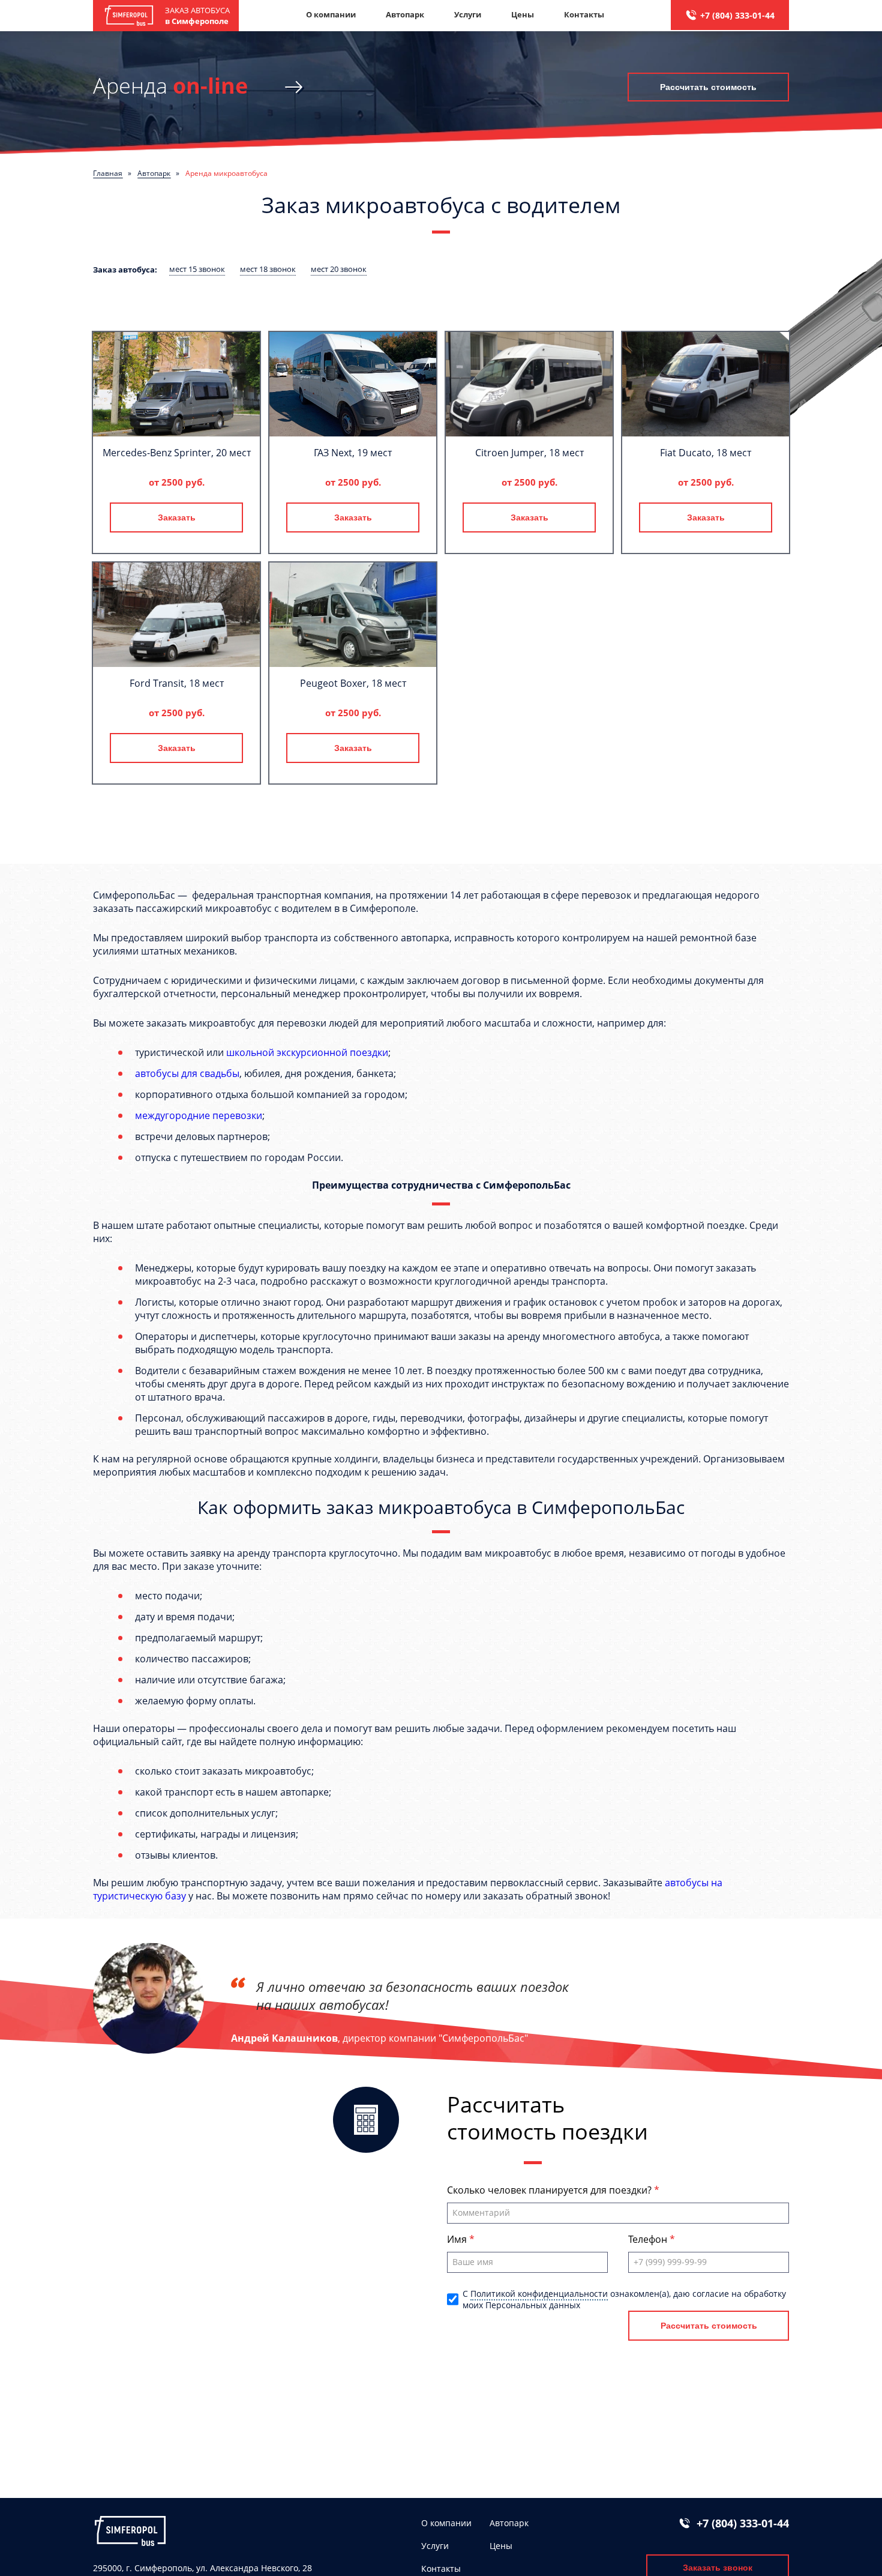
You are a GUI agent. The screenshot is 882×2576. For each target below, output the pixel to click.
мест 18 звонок (268, 269)
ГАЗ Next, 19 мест (353, 453)
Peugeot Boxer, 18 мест (353, 683)
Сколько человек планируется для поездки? (550, 2190)
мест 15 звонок (197, 269)
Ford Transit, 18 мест (177, 683)
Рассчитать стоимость (708, 87)
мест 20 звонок (339, 269)
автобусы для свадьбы (187, 1073)
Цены (523, 14)
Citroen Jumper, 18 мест (529, 453)
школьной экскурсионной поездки (307, 1052)
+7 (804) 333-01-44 (737, 15)
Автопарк (405, 14)
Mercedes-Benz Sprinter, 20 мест (177, 453)
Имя (458, 2239)
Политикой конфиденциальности (539, 2294)
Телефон (649, 2239)
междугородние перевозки (199, 1115)
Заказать (177, 517)
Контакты (584, 14)
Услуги (468, 14)
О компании (331, 14)
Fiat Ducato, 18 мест (706, 453)
